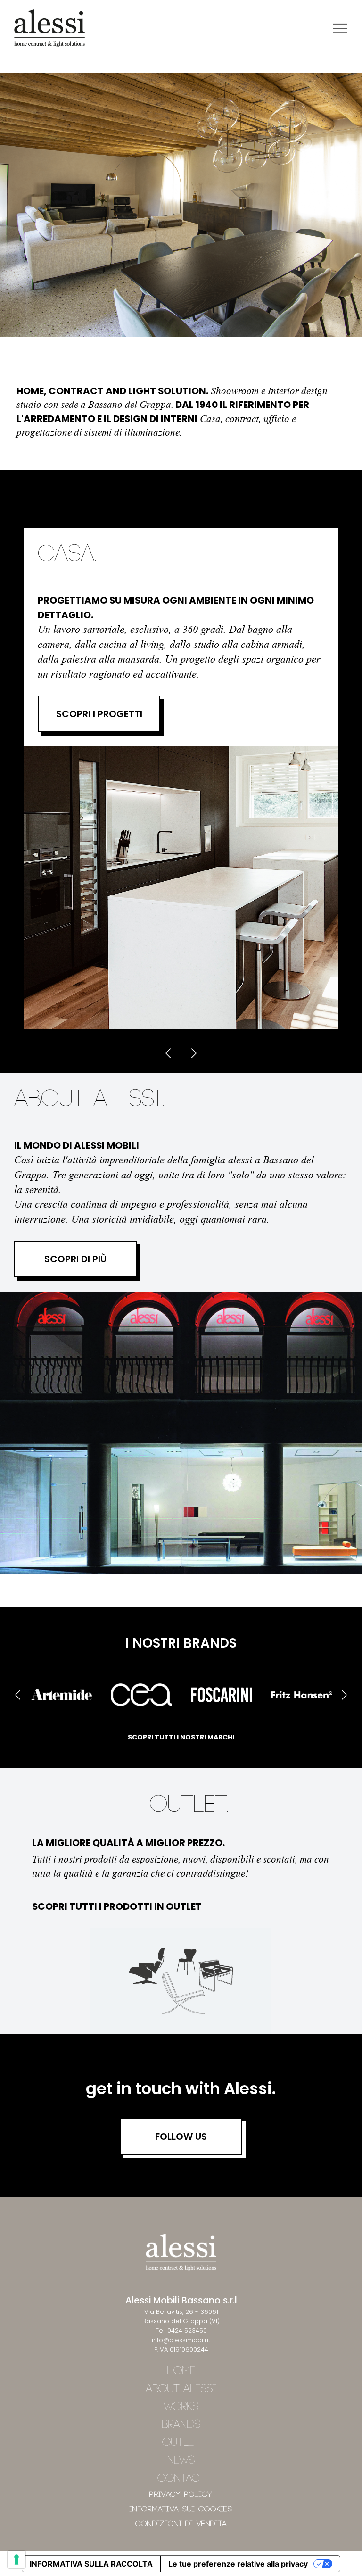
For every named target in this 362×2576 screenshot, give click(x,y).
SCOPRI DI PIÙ (75, 1259)
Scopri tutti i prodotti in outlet (117, 1906)
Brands (181, 2425)
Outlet (181, 2443)
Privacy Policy (181, 2495)
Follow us (181, 2137)
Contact (181, 2479)
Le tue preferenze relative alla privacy (238, 2564)
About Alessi (181, 2389)
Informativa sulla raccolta (91, 2564)
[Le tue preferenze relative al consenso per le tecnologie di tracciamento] (16, 2559)
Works (181, 2407)
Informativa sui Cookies (181, 2509)
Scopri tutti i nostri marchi (181, 1737)
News (181, 2461)
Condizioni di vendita (181, 2524)
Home (181, 2371)
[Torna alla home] (49, 28)
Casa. (67, 555)
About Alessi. (89, 1100)
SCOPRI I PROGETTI (99, 714)
